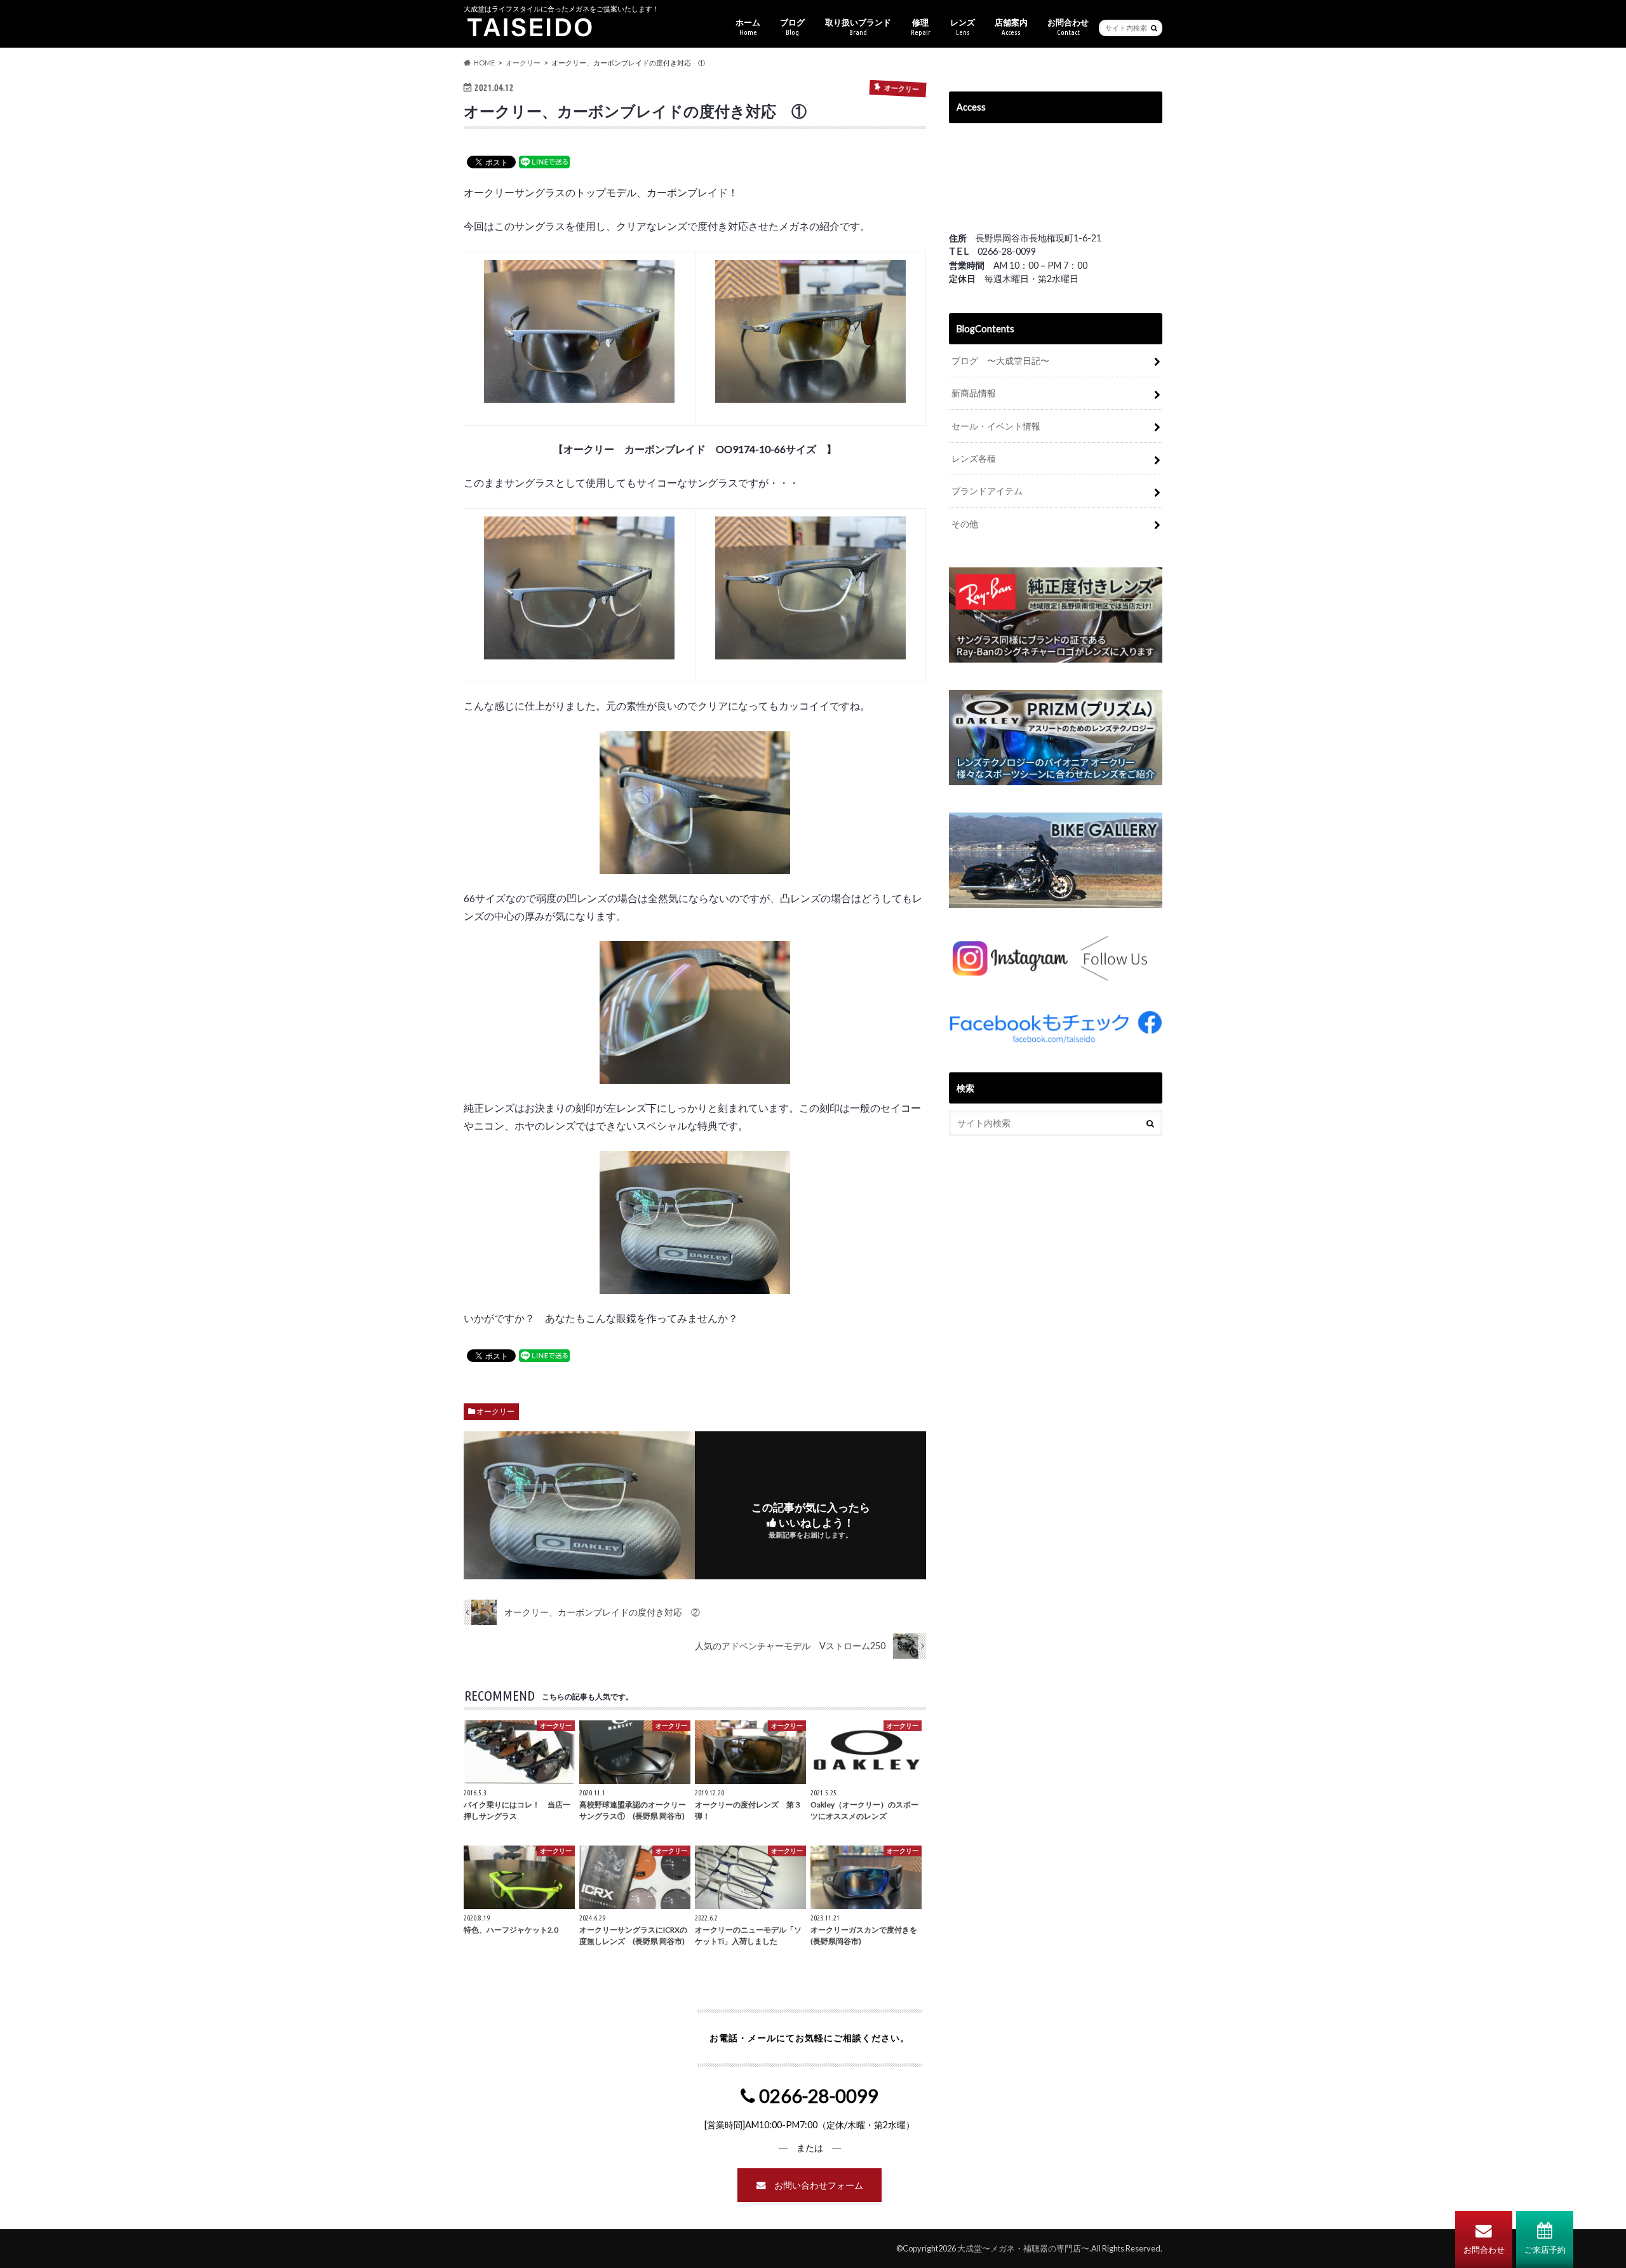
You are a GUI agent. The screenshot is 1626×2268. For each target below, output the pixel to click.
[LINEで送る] (544, 161)
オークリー (495, 1411)
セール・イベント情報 (996, 426)
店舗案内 (1011, 27)
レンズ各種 (974, 458)
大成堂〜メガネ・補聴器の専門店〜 (1023, 2248)
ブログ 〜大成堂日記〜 (1000, 361)
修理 (921, 27)
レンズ (963, 27)
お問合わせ (1484, 2250)
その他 (965, 524)
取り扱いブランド (858, 27)
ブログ (792, 27)
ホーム (748, 27)
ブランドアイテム (987, 491)
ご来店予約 (1545, 2250)
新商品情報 (974, 393)
